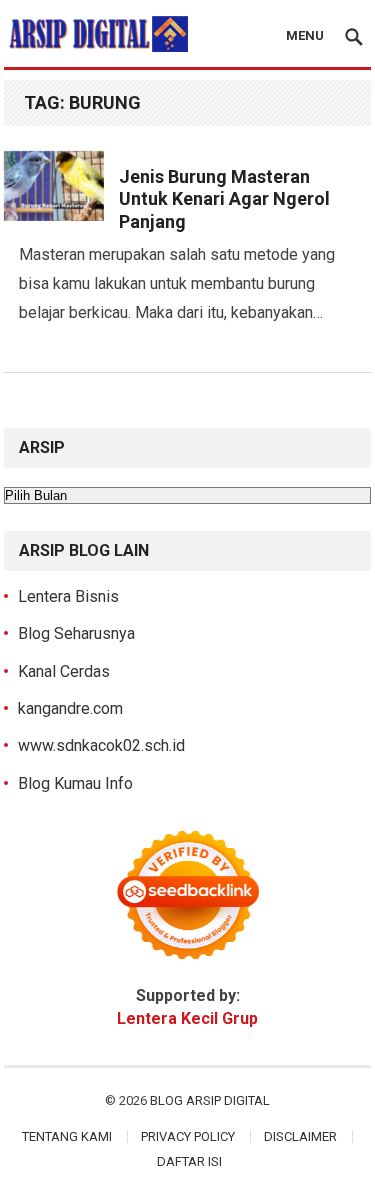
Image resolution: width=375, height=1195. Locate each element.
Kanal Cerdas (64, 671)
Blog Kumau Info (75, 783)
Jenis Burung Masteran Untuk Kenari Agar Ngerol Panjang (224, 199)
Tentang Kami (67, 1136)
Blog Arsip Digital (210, 1100)
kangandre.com (70, 708)
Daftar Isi (189, 1161)
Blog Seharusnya (76, 633)
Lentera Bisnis (68, 596)
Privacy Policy (188, 1136)
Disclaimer (300, 1136)
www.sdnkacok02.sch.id (101, 745)
